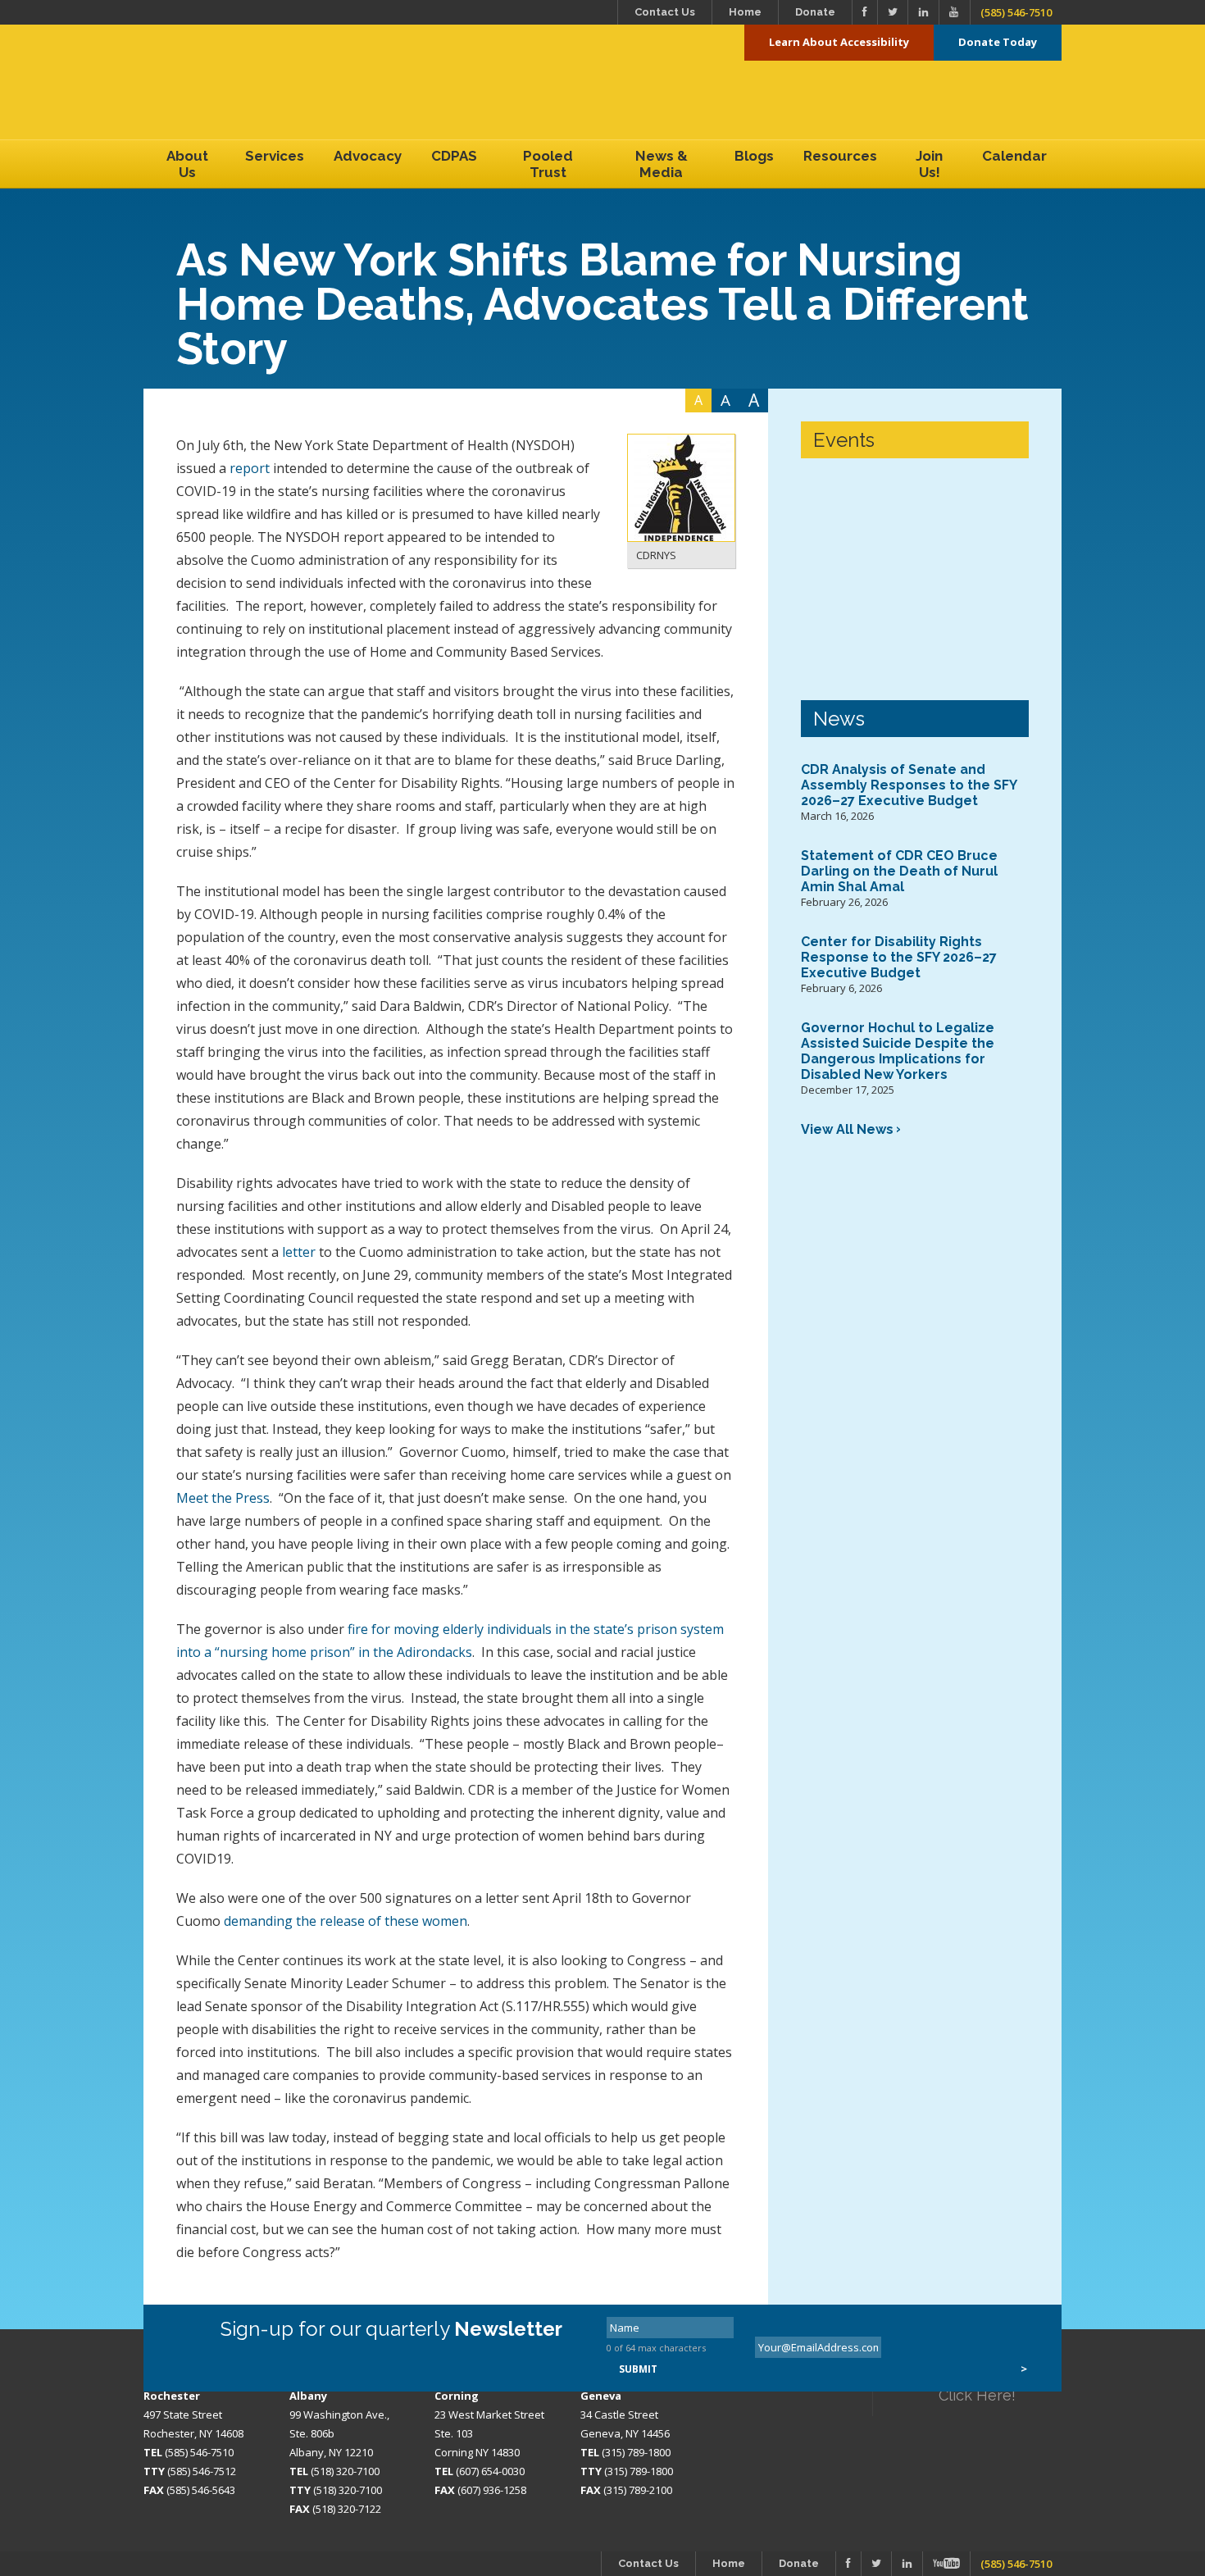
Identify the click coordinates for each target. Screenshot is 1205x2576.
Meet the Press (223, 1498)
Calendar (1014, 156)
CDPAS (454, 156)
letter (299, 1252)
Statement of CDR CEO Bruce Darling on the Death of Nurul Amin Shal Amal (899, 871)
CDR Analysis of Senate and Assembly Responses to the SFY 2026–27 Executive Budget (909, 785)
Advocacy (368, 156)
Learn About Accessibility (839, 42)
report (250, 468)
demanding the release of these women (346, 1921)
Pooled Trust (548, 164)
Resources (840, 156)
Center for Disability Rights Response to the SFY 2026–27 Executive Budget (899, 957)
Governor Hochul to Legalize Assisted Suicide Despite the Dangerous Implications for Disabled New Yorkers (898, 1051)
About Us (187, 164)
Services (275, 156)
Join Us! (929, 164)
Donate (815, 12)
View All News (847, 1129)
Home (745, 12)
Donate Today (998, 42)
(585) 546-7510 (1016, 12)
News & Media (662, 164)
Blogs (754, 156)
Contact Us (665, 12)
